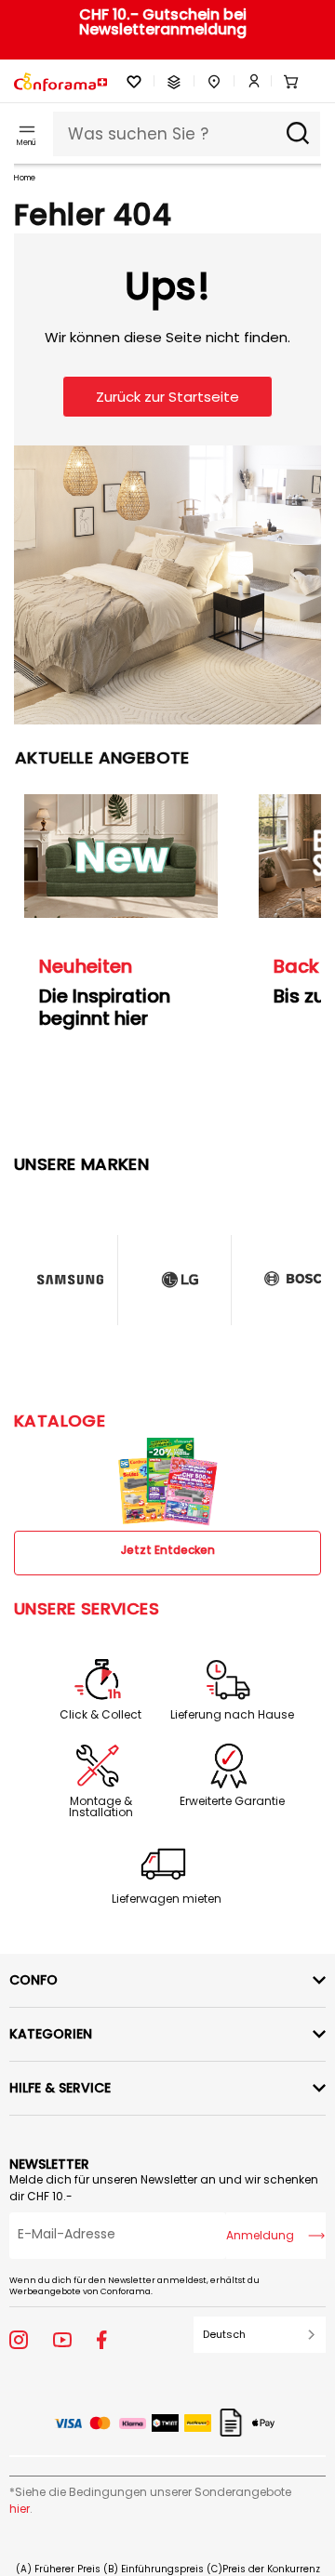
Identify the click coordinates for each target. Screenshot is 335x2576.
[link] (248, 82)
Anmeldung (260, 2235)
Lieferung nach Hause (232, 1715)
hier (20, 2509)
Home (25, 178)
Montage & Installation (101, 1807)
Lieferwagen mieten (167, 1899)
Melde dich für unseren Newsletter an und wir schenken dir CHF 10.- (164, 2188)
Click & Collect (100, 1715)
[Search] (298, 134)
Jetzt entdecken (168, 1550)
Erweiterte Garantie (232, 1801)
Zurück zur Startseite (167, 397)
